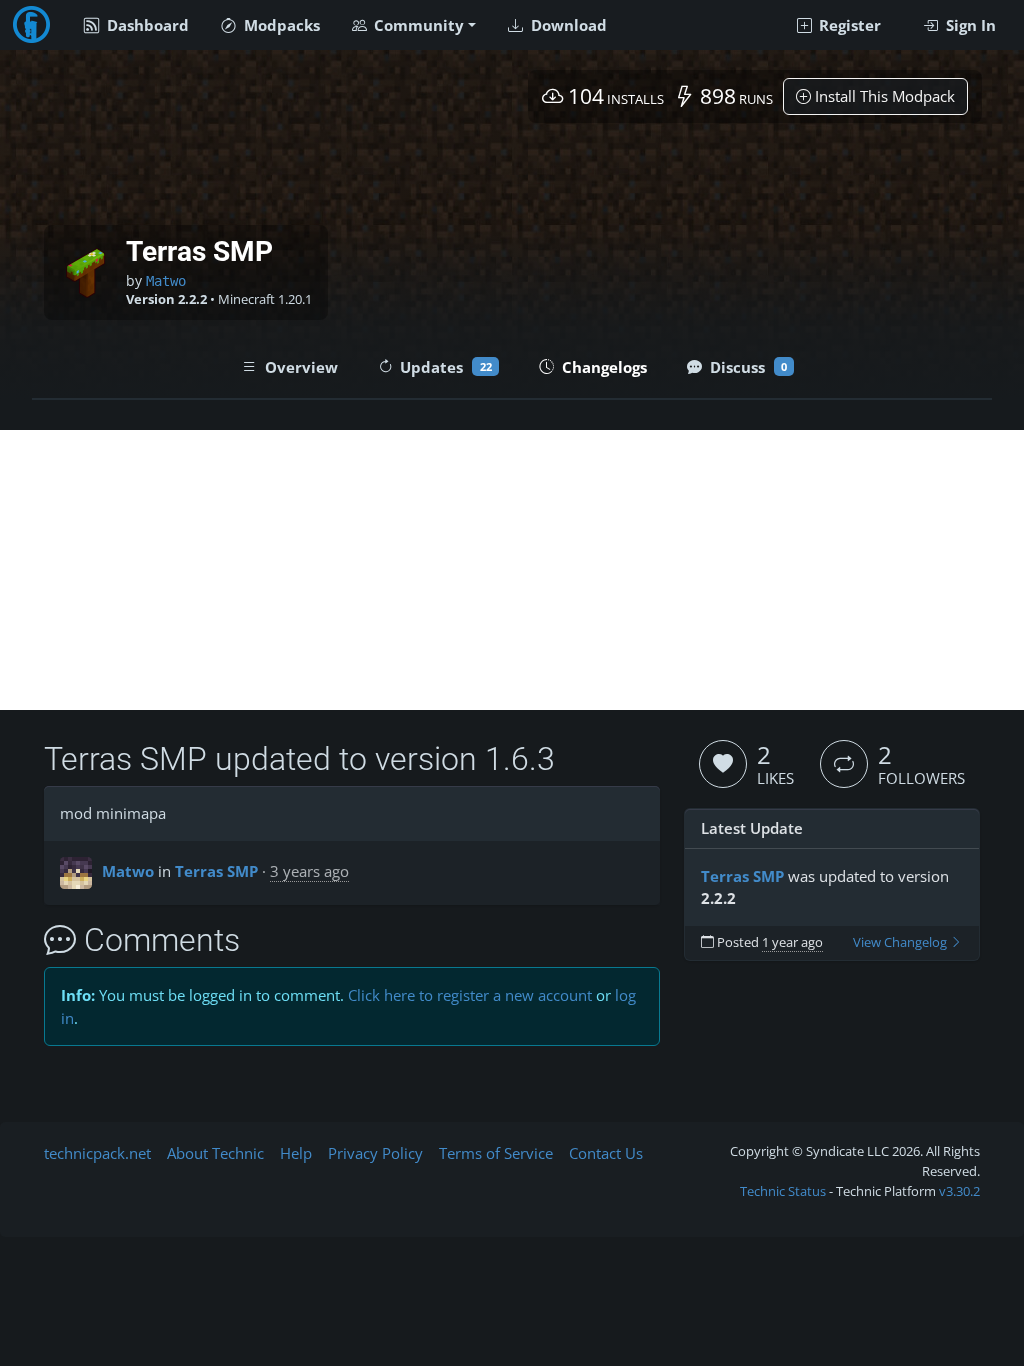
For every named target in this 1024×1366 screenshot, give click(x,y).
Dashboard (146, 25)
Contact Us (606, 1153)
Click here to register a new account (470, 995)
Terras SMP (216, 871)
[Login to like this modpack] (723, 764)
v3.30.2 (959, 1191)
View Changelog (901, 942)
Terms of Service (496, 1153)
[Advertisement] (512, 570)
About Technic (215, 1153)
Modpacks (280, 25)
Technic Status (783, 1191)
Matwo (166, 281)
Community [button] (417, 25)
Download (567, 25)
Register (848, 25)
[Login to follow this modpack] (844, 764)
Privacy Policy (375, 1153)
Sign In (969, 25)
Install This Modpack (883, 96)
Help (296, 1153)
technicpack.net (97, 1153)
